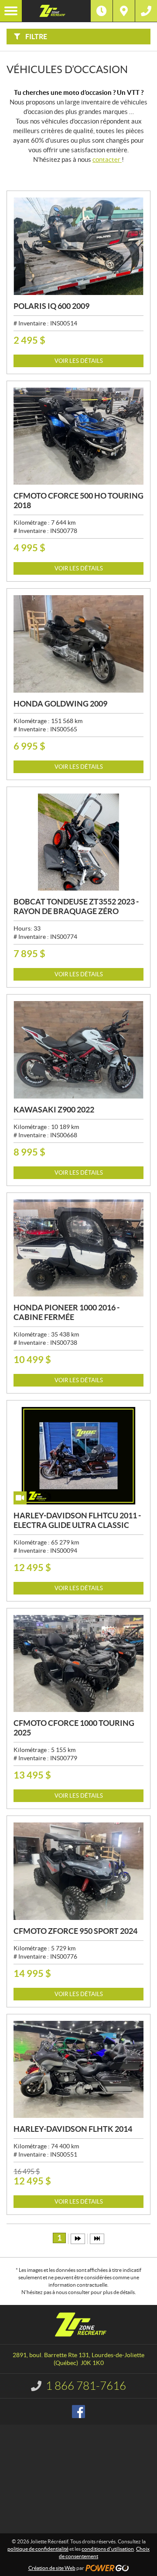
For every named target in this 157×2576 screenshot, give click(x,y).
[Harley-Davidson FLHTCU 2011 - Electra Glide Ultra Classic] (78, 1456)
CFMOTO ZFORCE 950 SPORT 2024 (75, 1931)
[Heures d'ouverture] (102, 11)
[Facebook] (78, 2412)
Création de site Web (52, 2568)
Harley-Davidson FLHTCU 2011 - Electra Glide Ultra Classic (77, 1520)
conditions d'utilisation (108, 2549)
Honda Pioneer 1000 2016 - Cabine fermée (67, 1312)
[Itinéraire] (124, 11)
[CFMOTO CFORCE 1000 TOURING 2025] (78, 1664)
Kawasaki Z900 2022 (54, 1110)
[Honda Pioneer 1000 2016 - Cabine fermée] (78, 1248)
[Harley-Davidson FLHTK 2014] (78, 2070)
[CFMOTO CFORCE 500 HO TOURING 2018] (78, 436)
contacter (107, 159)
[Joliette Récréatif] (56, 11)
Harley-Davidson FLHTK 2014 (73, 2129)
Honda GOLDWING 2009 (60, 704)
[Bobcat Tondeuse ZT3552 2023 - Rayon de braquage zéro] (78, 842)
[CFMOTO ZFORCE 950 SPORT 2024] (78, 1871)
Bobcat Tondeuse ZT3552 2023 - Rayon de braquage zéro (76, 906)
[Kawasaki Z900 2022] (78, 1050)
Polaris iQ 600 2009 (51, 306)
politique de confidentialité (38, 2549)
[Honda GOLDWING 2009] (78, 644)
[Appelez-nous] (146, 11)
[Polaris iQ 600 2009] (78, 246)
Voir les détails (79, 361)
